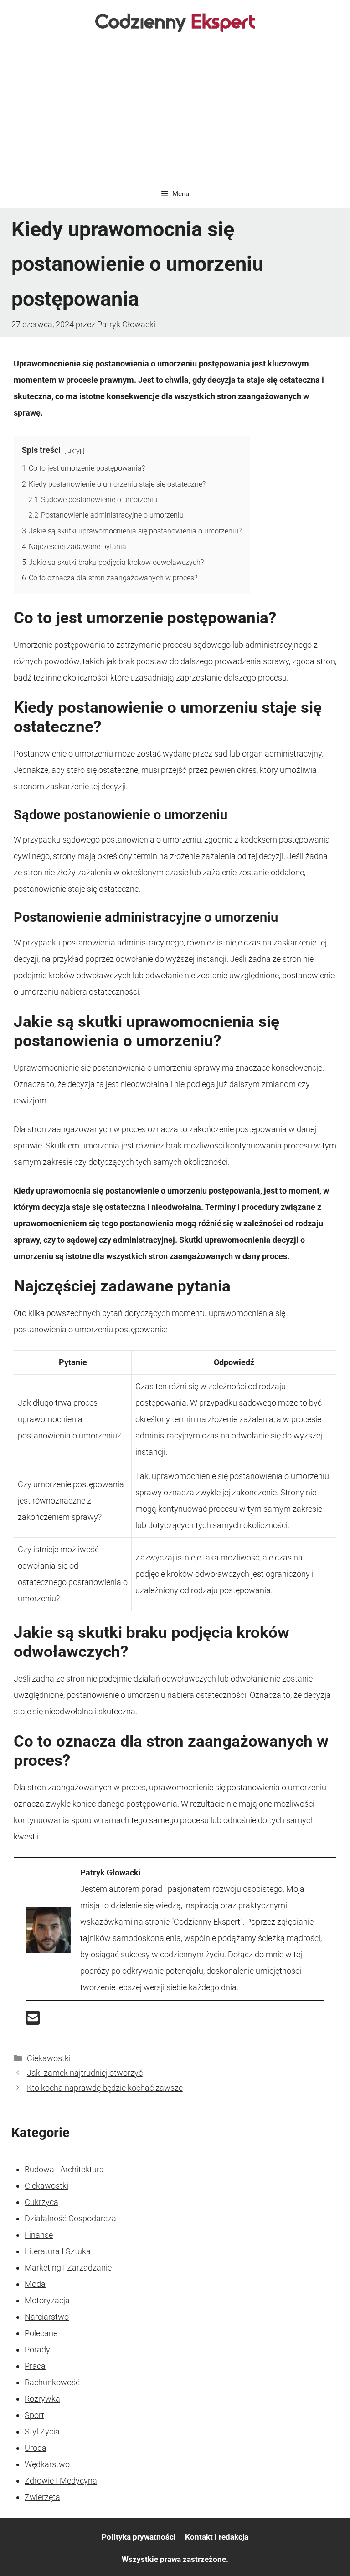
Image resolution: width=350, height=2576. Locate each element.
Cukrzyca (41, 2202)
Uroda (36, 2448)
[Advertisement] (175, 112)
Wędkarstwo (47, 2464)
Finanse (39, 2235)
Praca (35, 2366)
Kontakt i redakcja (217, 2537)
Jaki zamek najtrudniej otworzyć (85, 2073)
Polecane (41, 2333)
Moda (35, 2284)
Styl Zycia (42, 2431)
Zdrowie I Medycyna (61, 2481)
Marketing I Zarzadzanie (68, 2268)
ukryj (74, 451)
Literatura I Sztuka (58, 2251)
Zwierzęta (42, 2497)
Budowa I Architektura (64, 2169)
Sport (34, 2415)
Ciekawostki (49, 2058)
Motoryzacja (47, 2300)
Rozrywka (42, 2399)
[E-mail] (33, 2021)
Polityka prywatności (139, 2537)
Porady (37, 2350)
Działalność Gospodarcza (70, 2218)
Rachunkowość (52, 2382)
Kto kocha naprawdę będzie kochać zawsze (105, 2088)
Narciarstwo (47, 2317)
